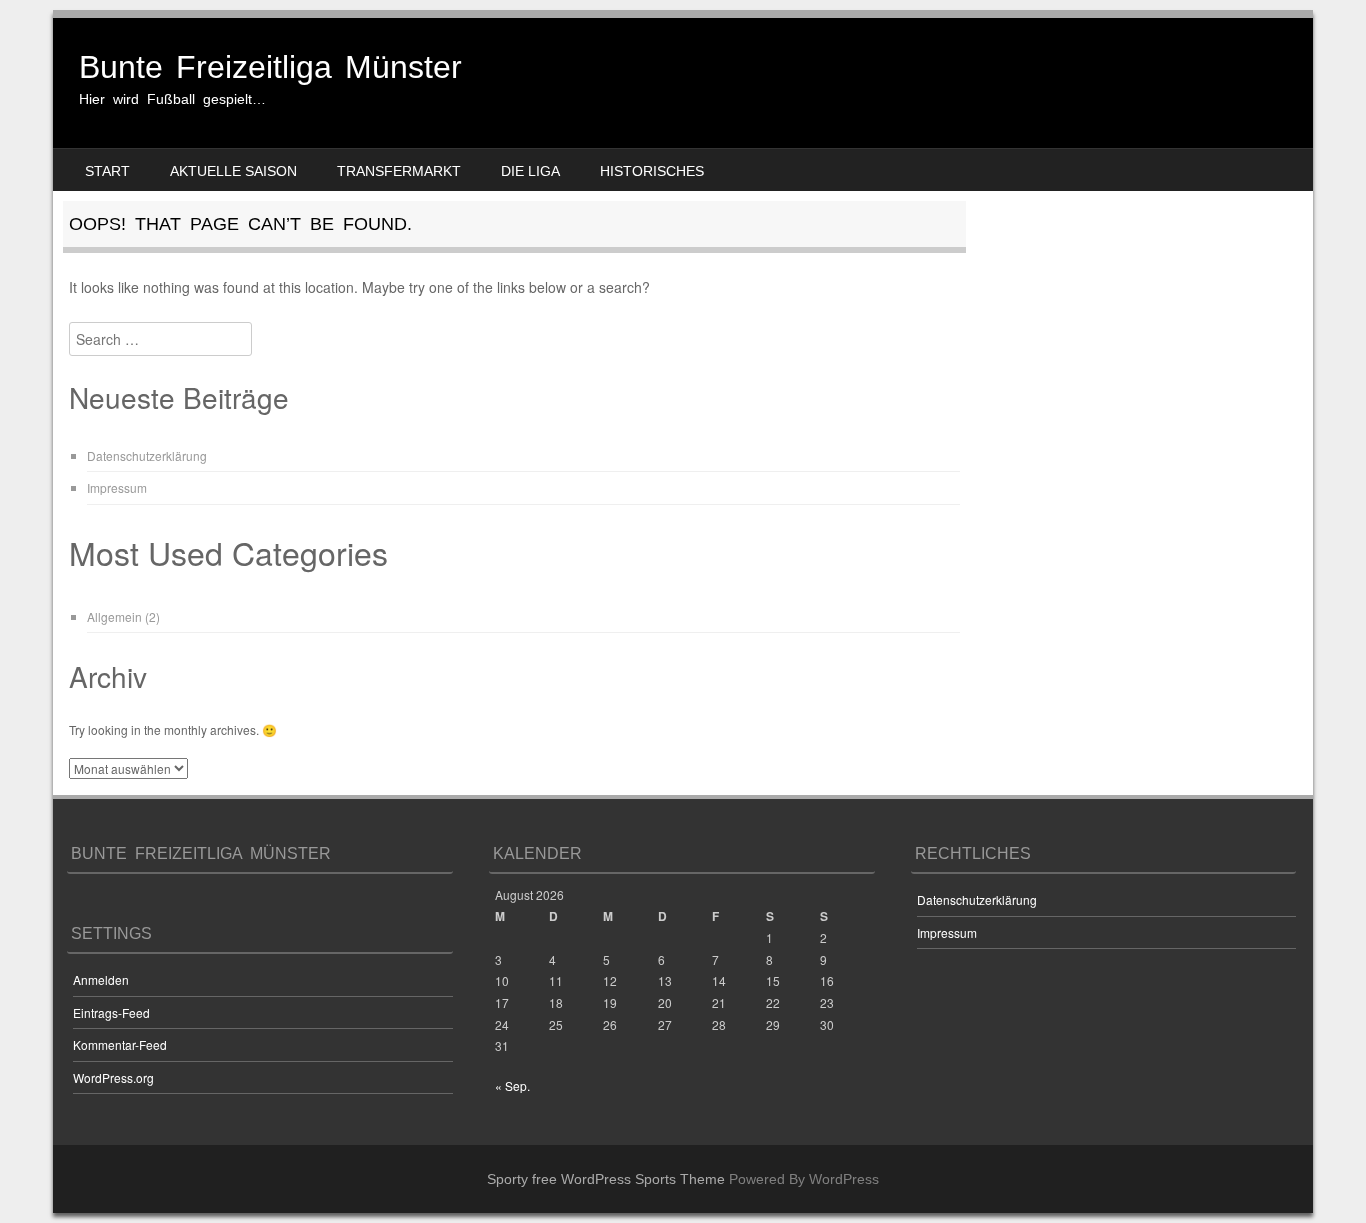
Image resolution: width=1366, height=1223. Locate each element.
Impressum (117, 487)
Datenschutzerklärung (147, 455)
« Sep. (512, 1085)
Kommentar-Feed (120, 1044)
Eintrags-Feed (111, 1012)
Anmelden (101, 979)
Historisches (652, 171)
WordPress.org (113, 1077)
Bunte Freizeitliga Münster (270, 67)
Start (107, 171)
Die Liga (530, 171)
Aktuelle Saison (233, 171)
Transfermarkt (399, 171)
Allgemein (114, 616)
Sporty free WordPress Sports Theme (606, 1179)
